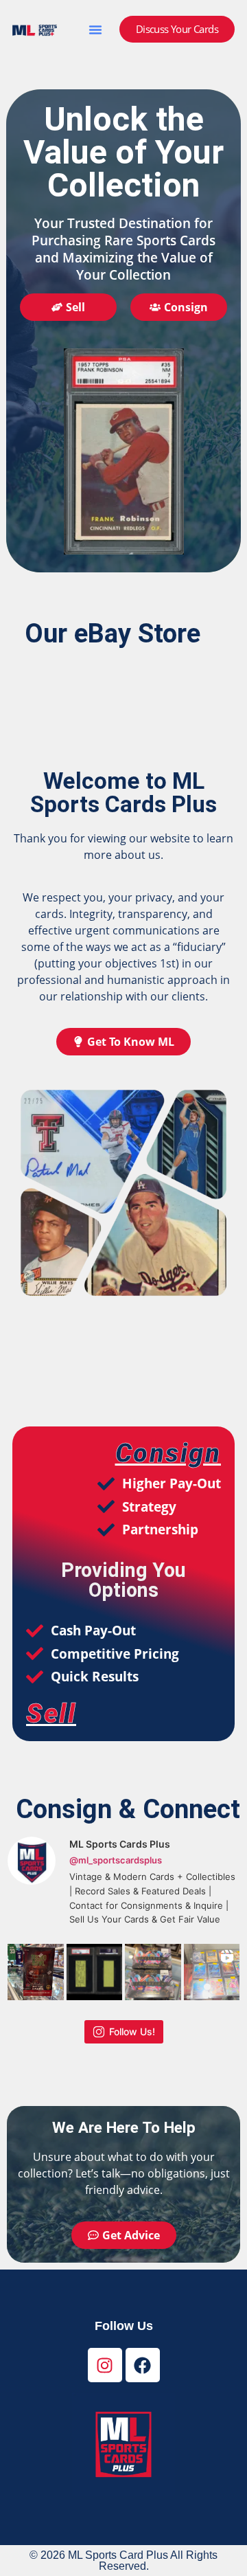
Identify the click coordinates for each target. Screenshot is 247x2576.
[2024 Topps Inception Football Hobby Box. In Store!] (153, 1972)
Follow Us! (132, 2031)
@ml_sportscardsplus (116, 1860)
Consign (168, 1453)
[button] (95, 30)
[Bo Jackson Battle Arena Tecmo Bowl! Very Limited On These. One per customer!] (36, 1972)
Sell (51, 1713)
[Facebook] (143, 2365)
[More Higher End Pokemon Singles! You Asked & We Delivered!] (212, 1972)
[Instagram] (105, 2365)
